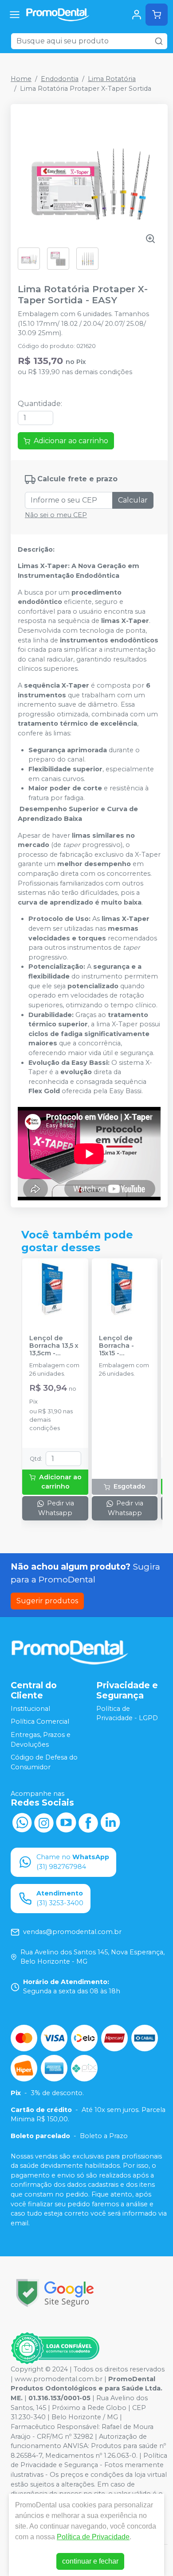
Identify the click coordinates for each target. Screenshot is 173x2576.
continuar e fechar (90, 2561)
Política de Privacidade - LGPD (127, 1713)
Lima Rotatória (112, 79)
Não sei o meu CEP (56, 515)
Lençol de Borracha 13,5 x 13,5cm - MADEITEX (54, 1346)
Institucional (30, 1709)
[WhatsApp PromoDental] (22, 1822)
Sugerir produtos (47, 1601)
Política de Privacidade (93, 2537)
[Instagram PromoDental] (44, 1822)
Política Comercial (40, 1722)
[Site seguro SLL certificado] (55, 2293)
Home (21, 79)
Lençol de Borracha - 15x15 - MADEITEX (116, 1346)
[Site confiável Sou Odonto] (55, 2348)
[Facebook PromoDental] (88, 1822)
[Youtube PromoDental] (66, 1822)
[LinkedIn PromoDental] (110, 1822)
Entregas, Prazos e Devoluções (41, 1740)
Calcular (133, 500)
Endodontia (60, 79)
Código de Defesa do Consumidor (44, 1763)
